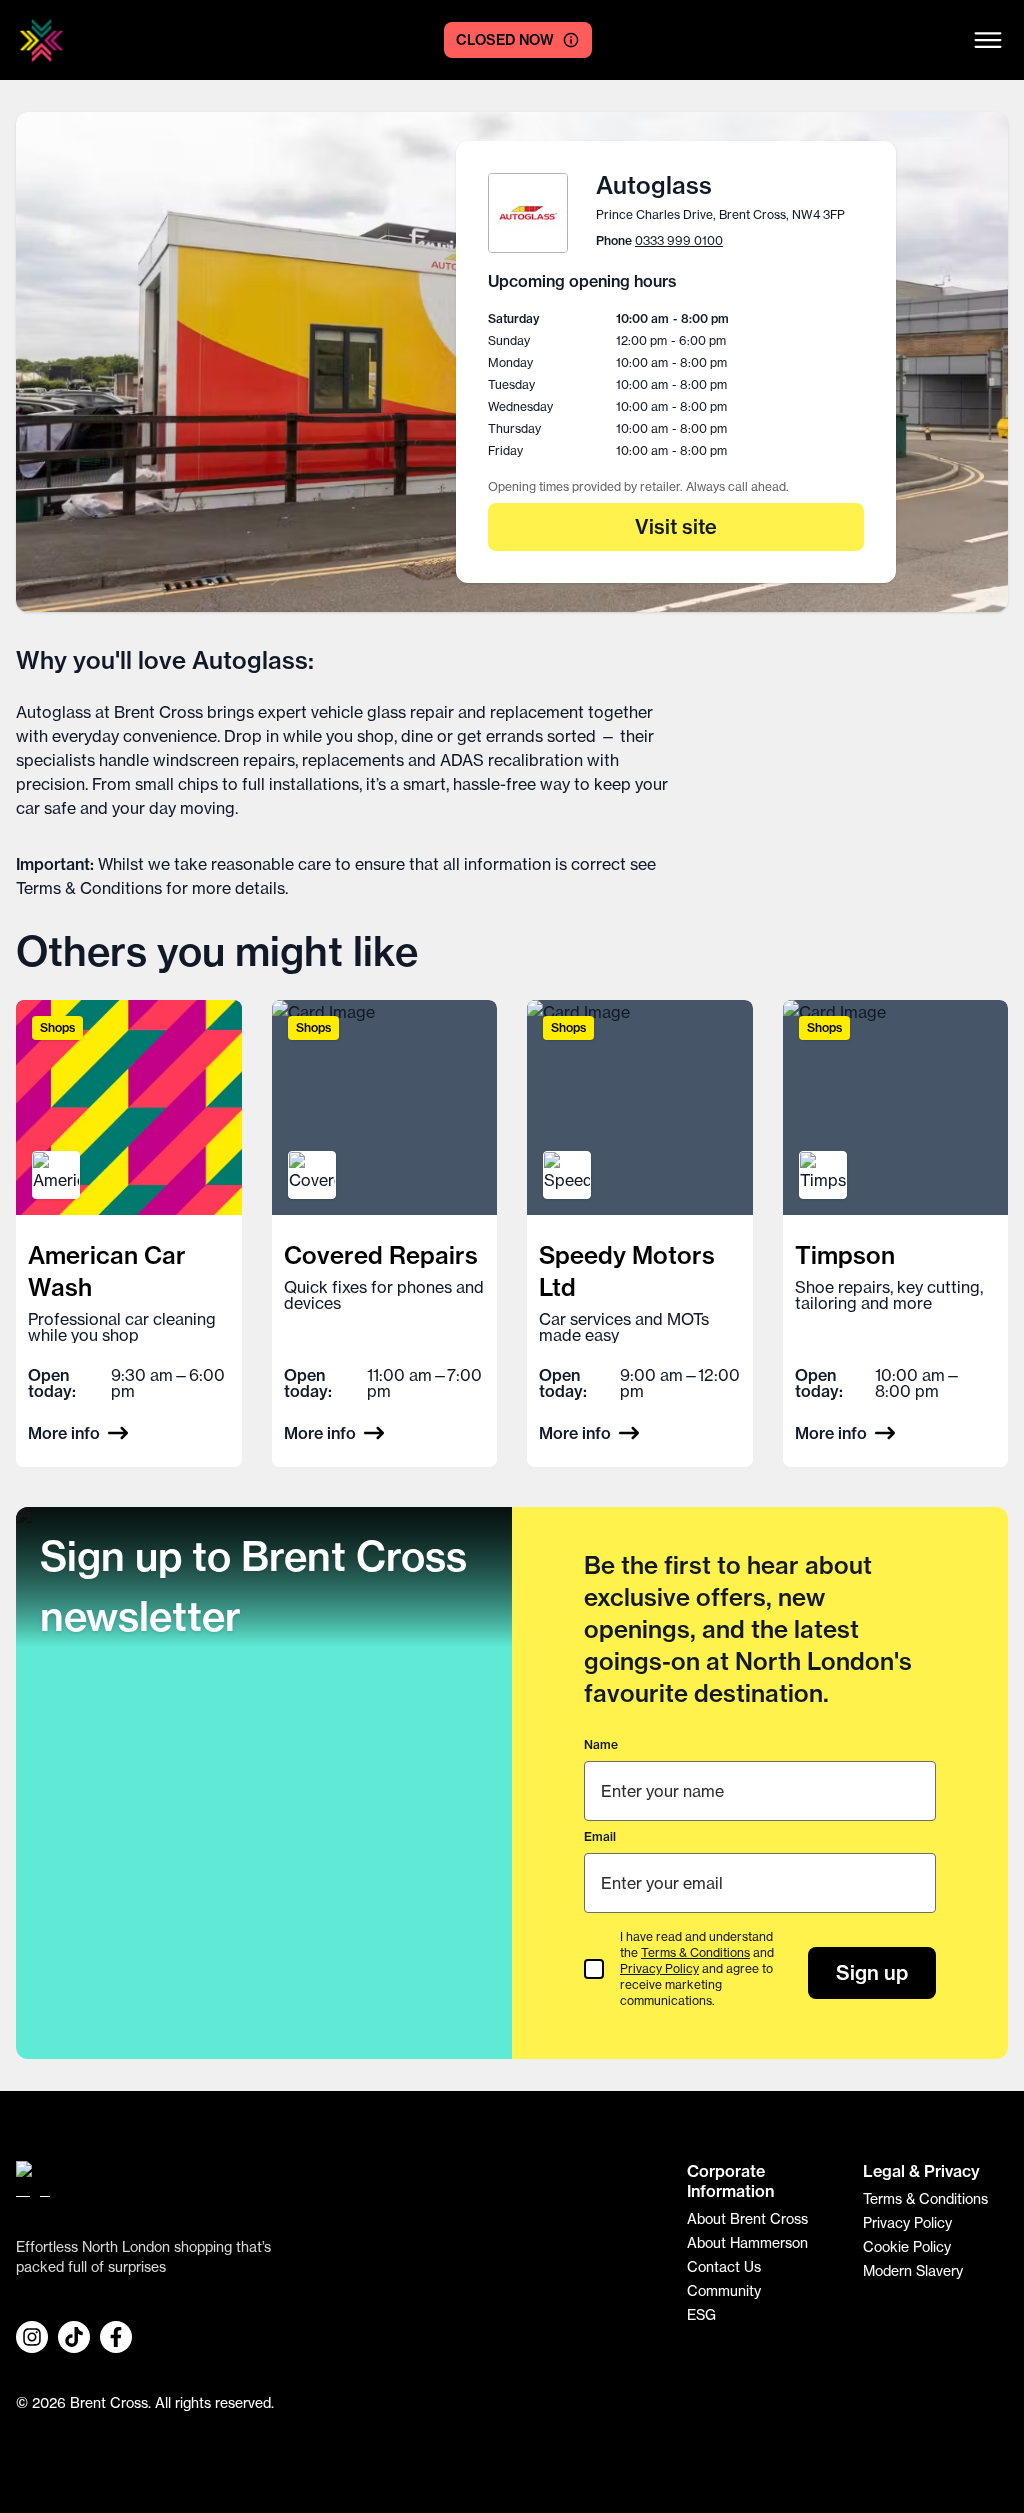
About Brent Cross (747, 2219)
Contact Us (724, 2267)
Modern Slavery (913, 2271)
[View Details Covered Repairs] (385, 1233)
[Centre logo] (41, 40)
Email (600, 1836)
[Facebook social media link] (116, 2337)
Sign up (872, 1972)
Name (601, 1744)
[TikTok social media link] (74, 2337)
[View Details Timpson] (896, 1233)
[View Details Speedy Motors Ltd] (640, 1233)
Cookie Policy (907, 2247)
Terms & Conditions (89, 888)
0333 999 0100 (679, 240)
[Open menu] (988, 40)
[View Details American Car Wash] (129, 1233)
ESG (701, 2315)
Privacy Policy (659, 1968)
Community (724, 2291)
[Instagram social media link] (32, 2337)
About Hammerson (747, 2243)
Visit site (676, 526)
